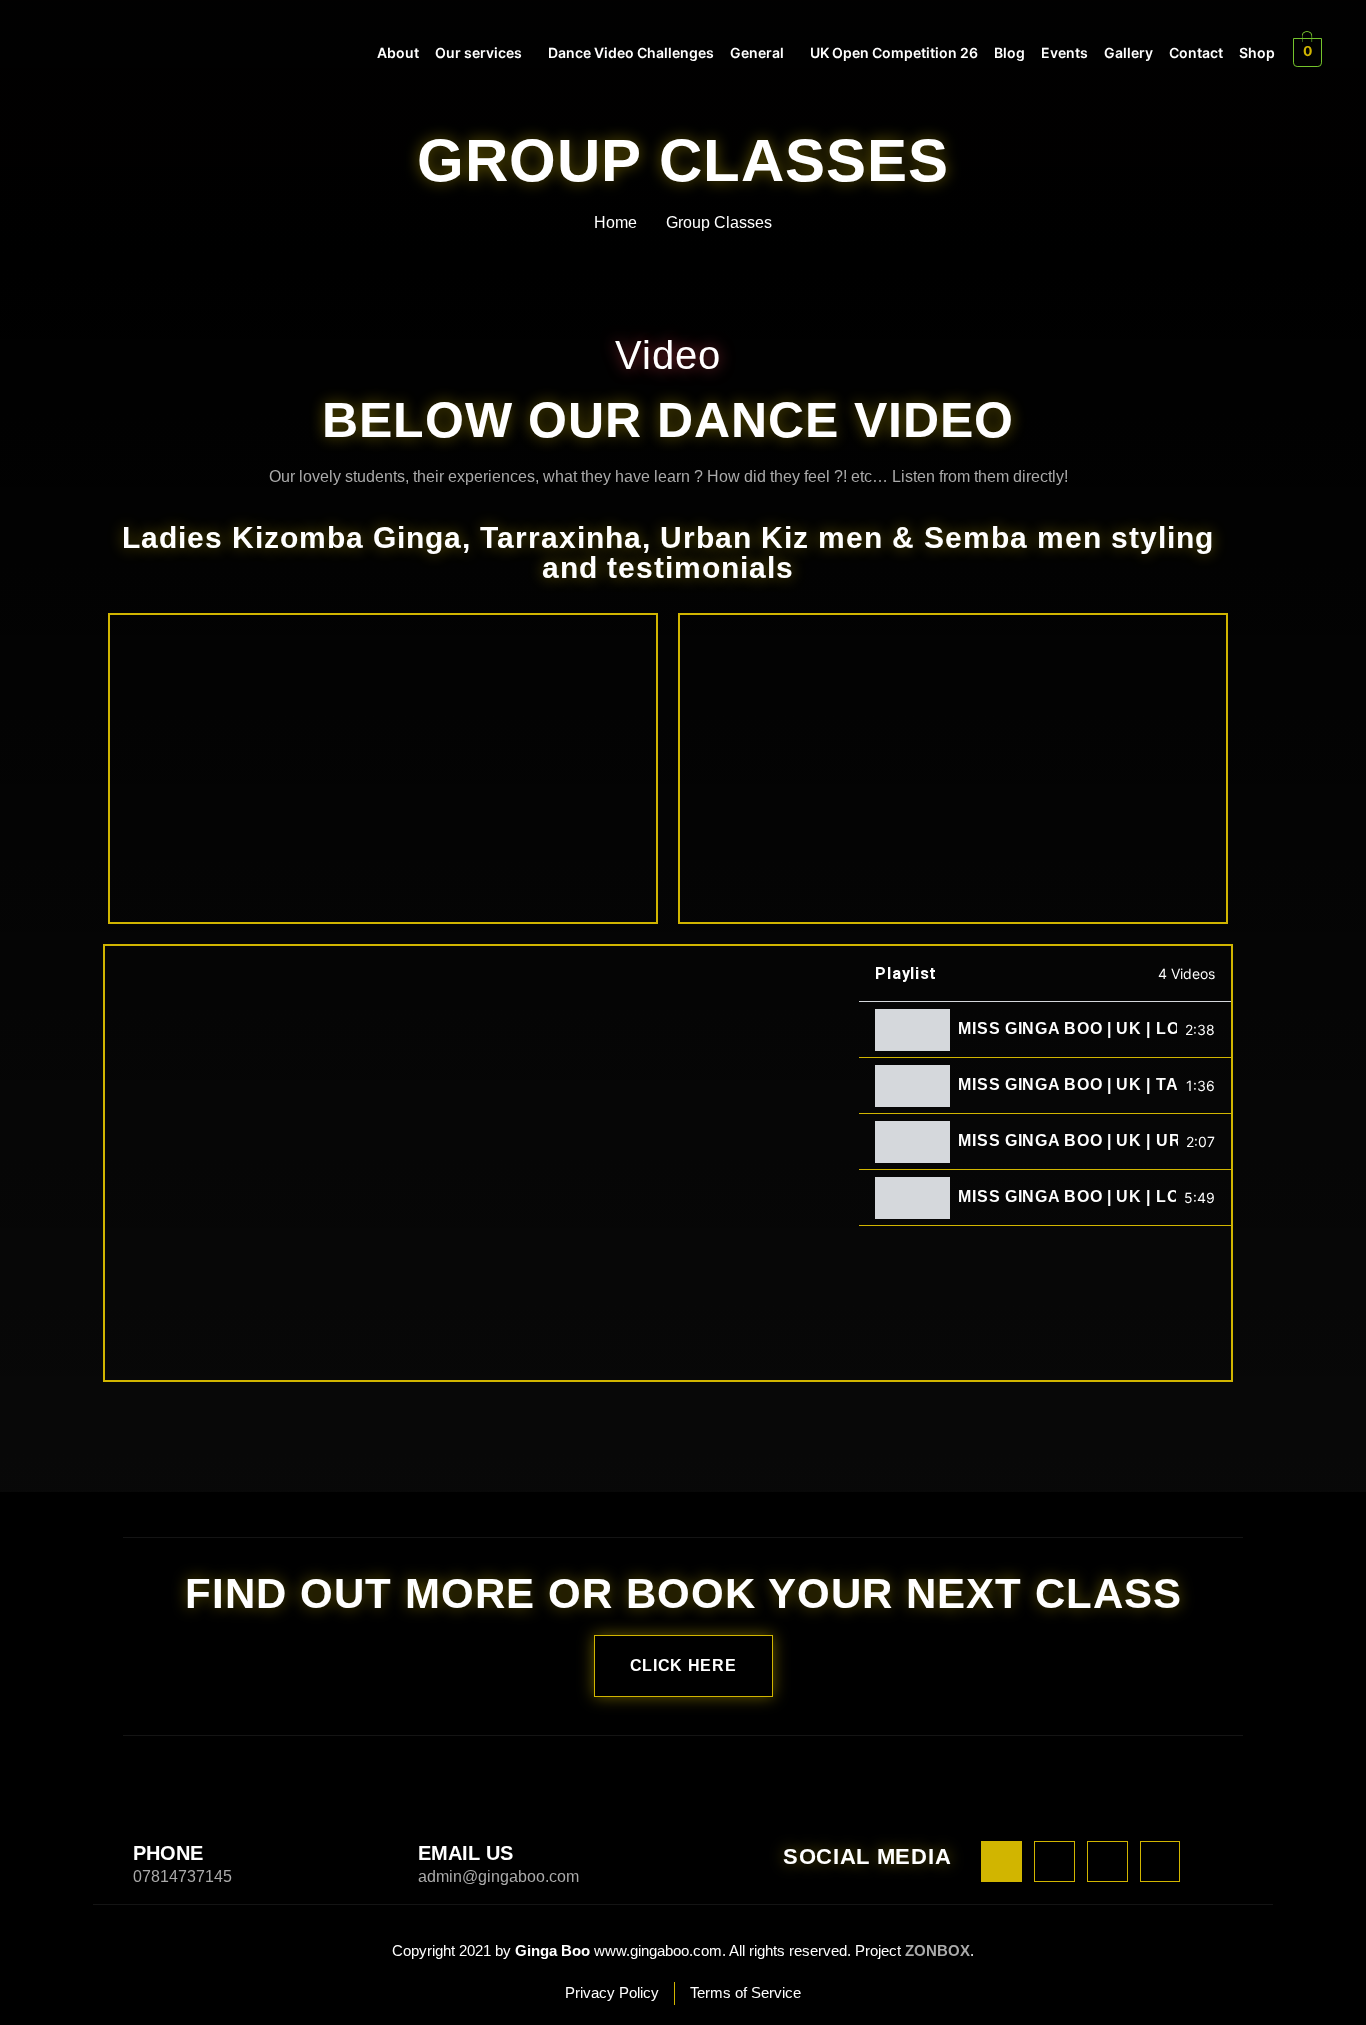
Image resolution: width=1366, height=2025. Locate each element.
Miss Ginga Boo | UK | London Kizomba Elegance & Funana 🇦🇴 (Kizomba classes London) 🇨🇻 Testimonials (1067, 1197)
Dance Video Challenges (631, 52)
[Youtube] (1107, 1861)
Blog (1009, 52)
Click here (683, 1665)
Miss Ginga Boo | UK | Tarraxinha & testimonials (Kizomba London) (1068, 1085)
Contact (1196, 52)
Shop (1257, 52)
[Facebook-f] (1001, 1861)
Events (1064, 52)
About (398, 52)
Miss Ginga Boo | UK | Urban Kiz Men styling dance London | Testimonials (1068, 1141)
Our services (478, 52)
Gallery (1128, 52)
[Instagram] (1054, 1861)
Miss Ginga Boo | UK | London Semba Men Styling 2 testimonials (1067, 1029)
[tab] (1045, 1030)
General (757, 52)
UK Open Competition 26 (894, 52)
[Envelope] (1160, 1861)
